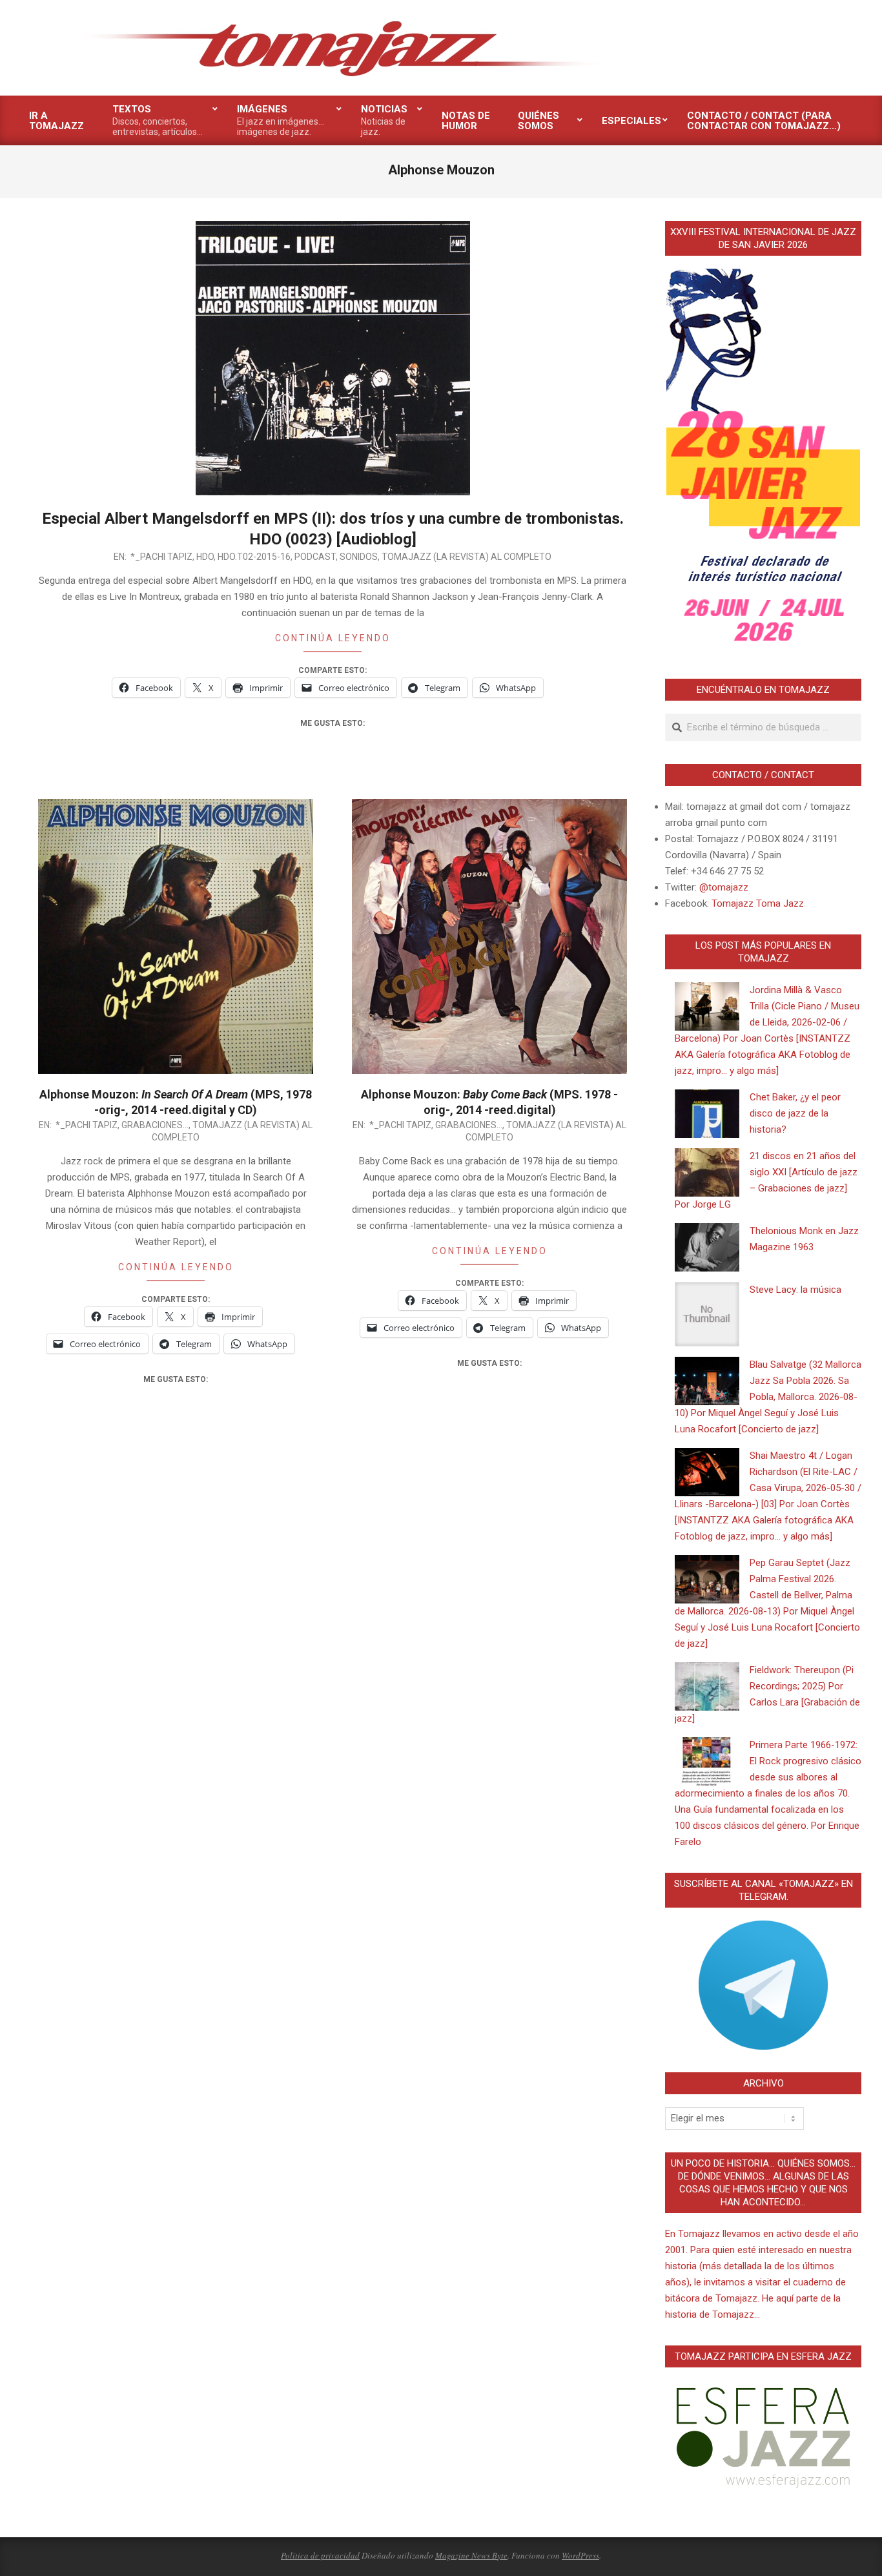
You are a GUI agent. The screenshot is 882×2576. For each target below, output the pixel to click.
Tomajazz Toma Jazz (758, 903)
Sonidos (359, 557)
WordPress (580, 2555)
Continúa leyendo (333, 638)
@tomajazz (724, 887)
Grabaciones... (155, 1125)
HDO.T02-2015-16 (254, 557)
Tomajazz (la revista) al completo (467, 557)
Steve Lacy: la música (795, 1290)
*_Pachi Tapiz (161, 557)
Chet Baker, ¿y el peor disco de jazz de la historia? (795, 1113)
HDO (205, 557)
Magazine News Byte (471, 2555)
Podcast (315, 557)
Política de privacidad (320, 2555)
